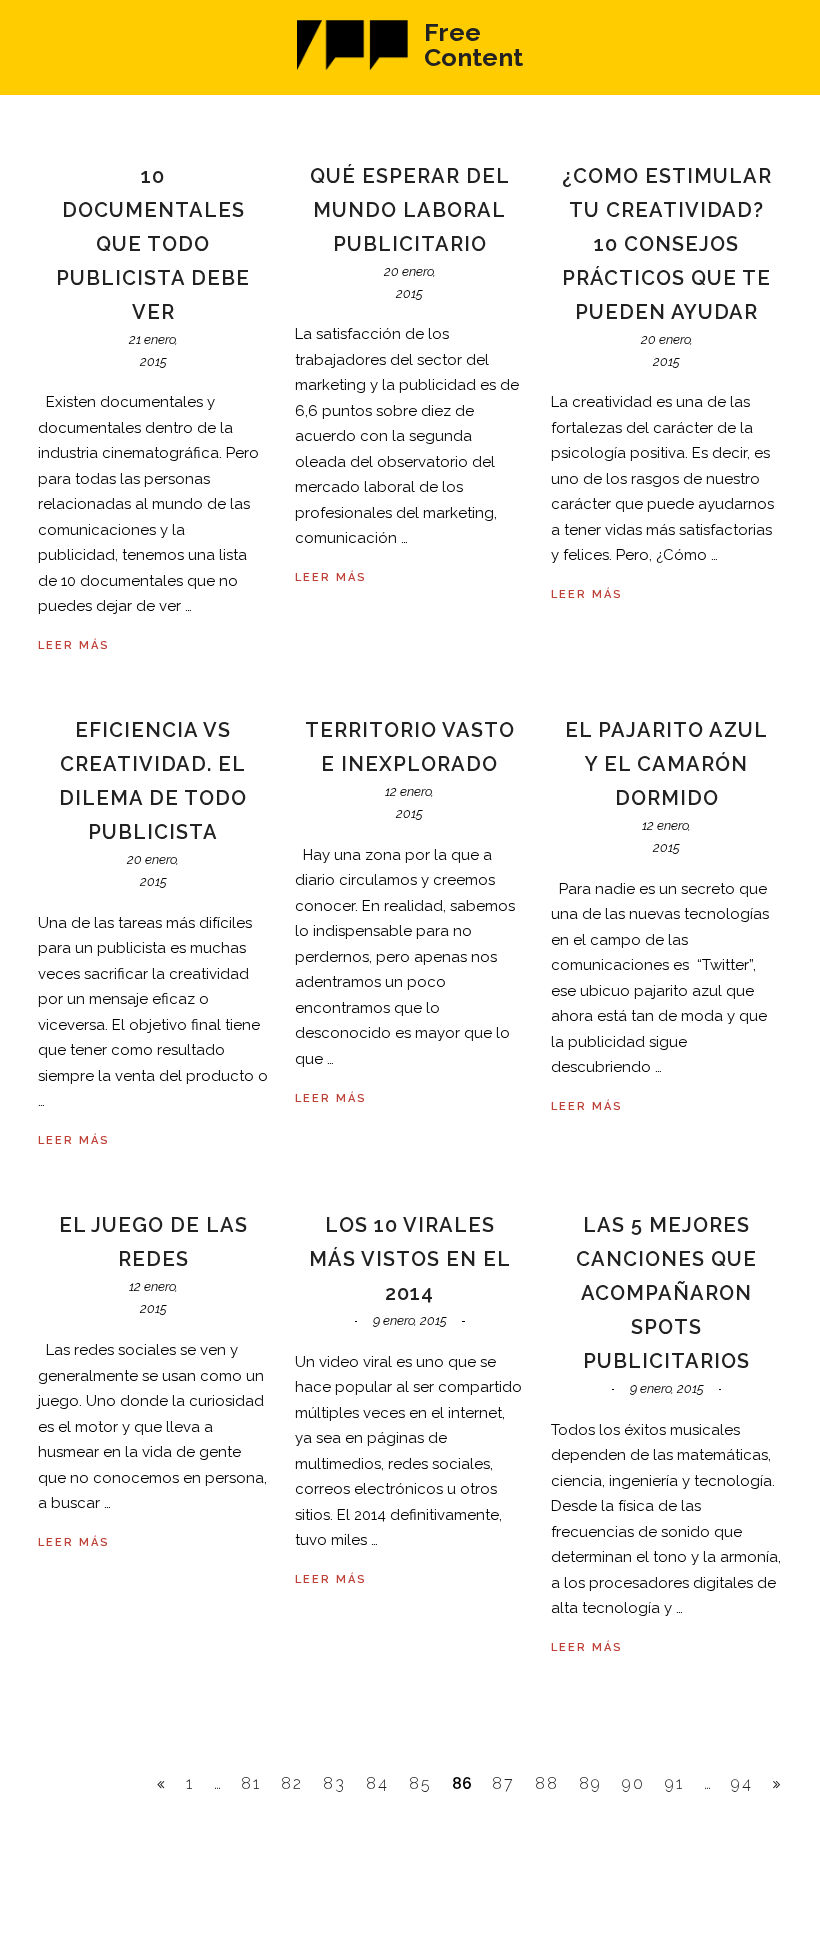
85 (420, 1783)
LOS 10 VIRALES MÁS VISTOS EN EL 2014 (410, 1259)
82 (292, 1783)
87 (503, 1783)
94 (742, 1783)
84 (377, 1783)
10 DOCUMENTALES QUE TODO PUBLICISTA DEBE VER (153, 244)
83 (334, 1783)
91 (674, 1783)
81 (251, 1783)
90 (633, 1783)
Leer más (74, 645)
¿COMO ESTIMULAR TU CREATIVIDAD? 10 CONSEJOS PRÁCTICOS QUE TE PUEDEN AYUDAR (667, 244)
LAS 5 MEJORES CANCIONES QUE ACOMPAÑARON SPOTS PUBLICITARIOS (666, 1293)
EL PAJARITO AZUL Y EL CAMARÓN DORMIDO (666, 764)
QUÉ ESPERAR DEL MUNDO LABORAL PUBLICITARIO (410, 210)
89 (590, 1783)
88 (547, 1783)
